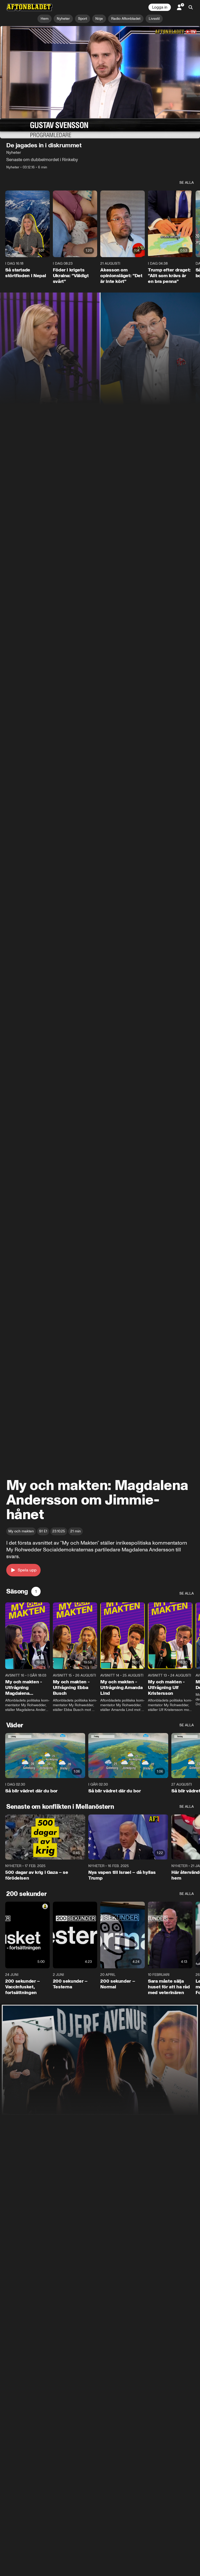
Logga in (160, 7)
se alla (187, 183)
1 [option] (36, 1591)
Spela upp (27, 1570)
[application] (100, 82)
